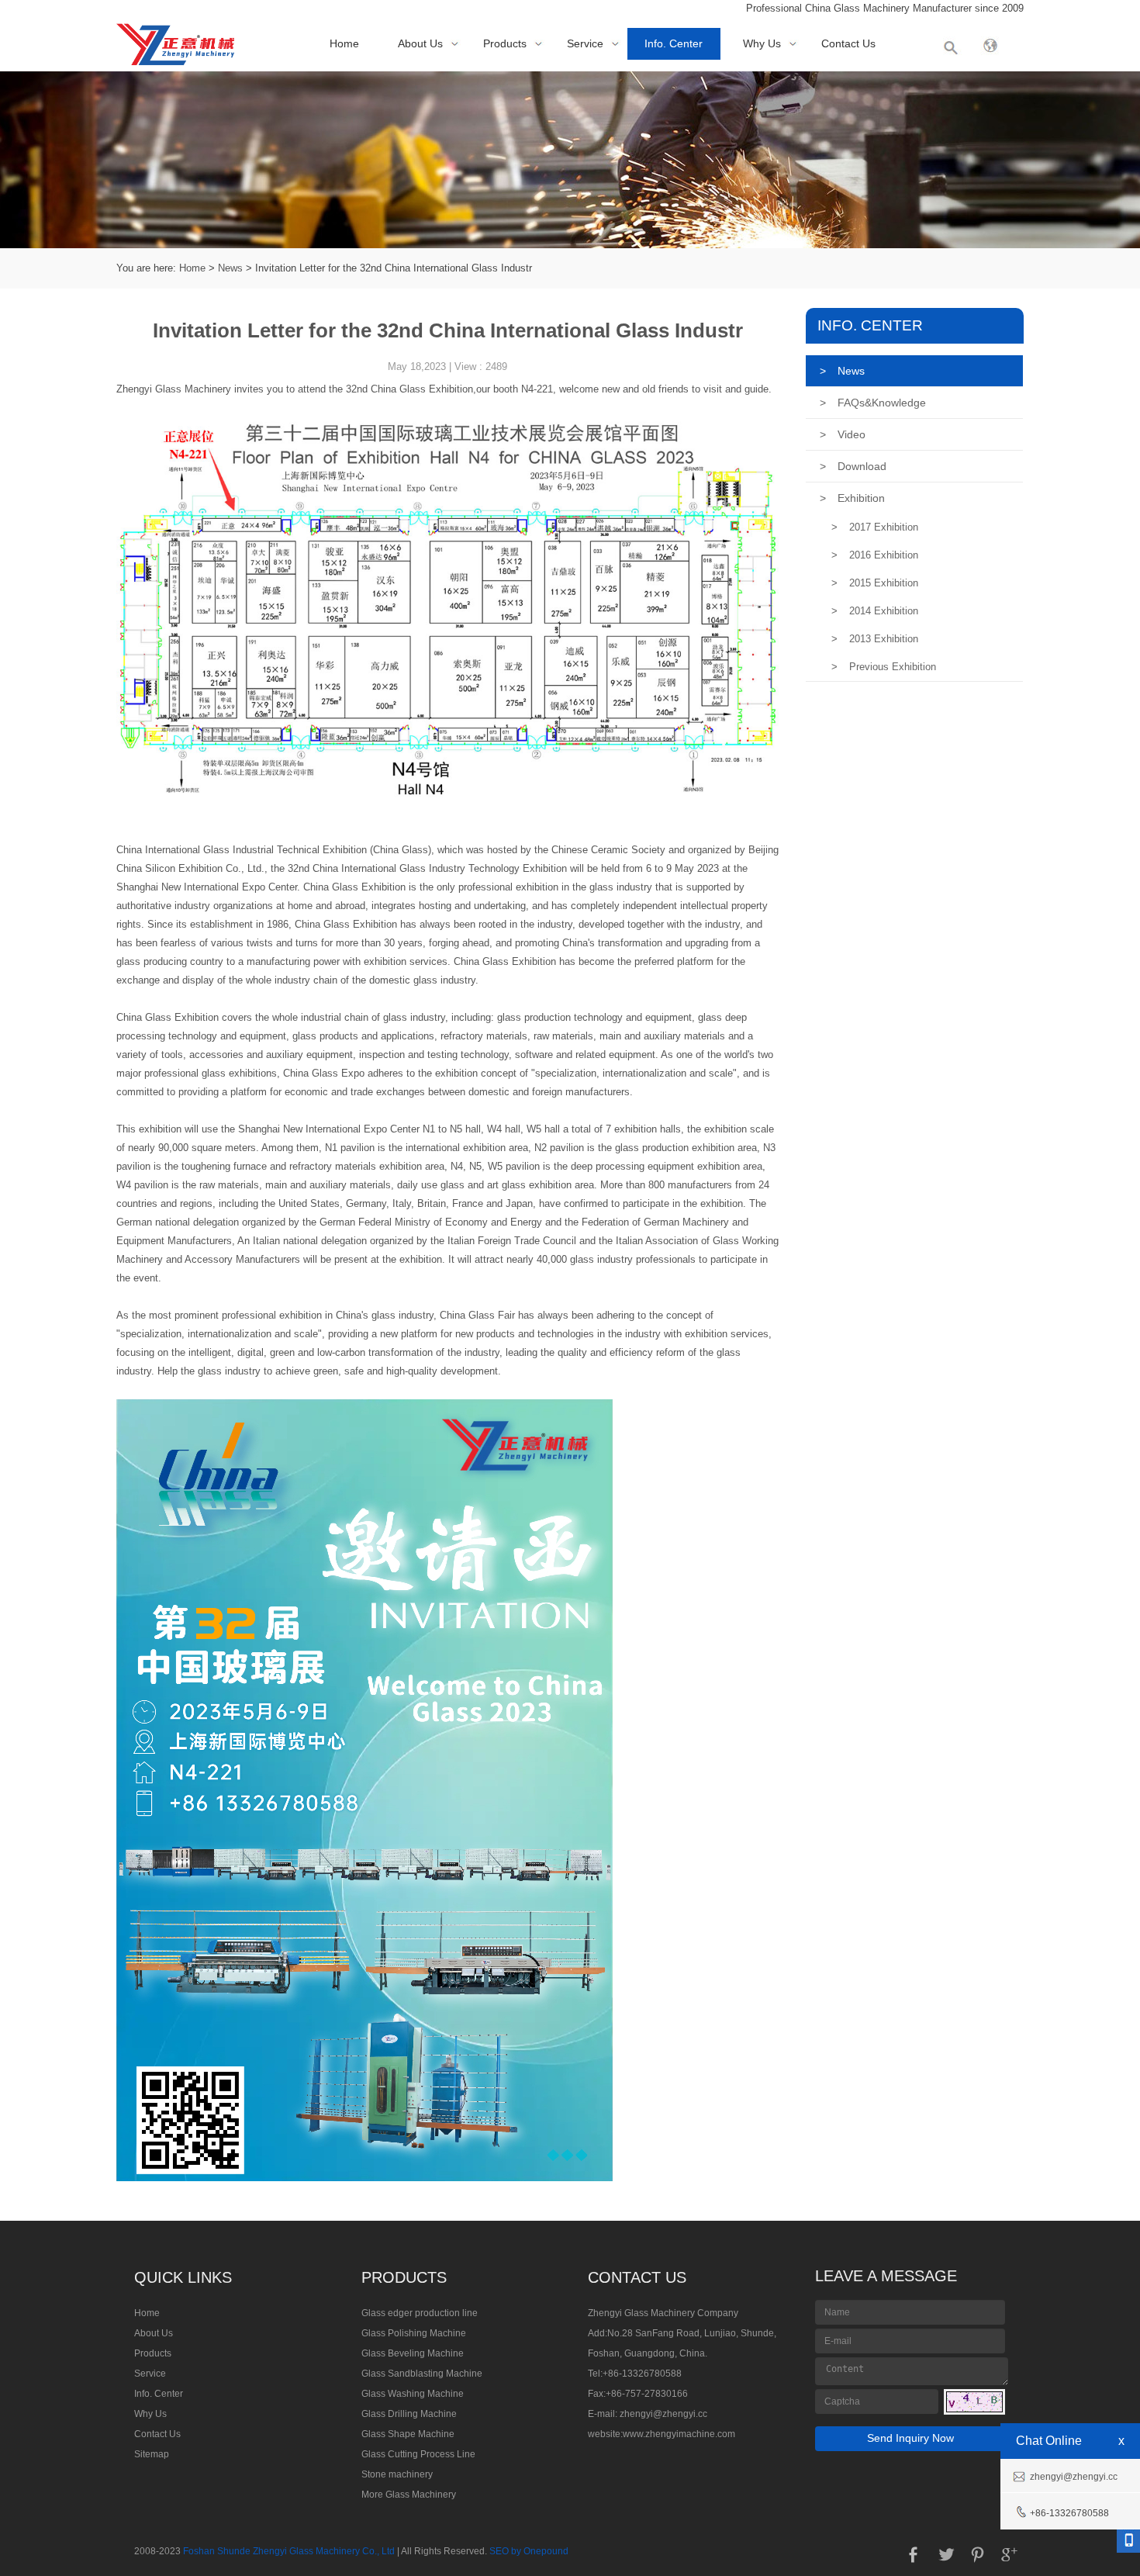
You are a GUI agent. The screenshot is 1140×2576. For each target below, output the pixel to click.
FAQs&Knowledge (873, 403)
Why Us (762, 43)
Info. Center (674, 43)
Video (843, 434)
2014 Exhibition (875, 611)
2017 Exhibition (875, 527)
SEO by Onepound (529, 2551)
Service (585, 43)
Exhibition (852, 498)
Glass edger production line (420, 2313)
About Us (420, 43)
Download (853, 466)
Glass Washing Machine (413, 2394)
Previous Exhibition (884, 667)
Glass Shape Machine (408, 2434)
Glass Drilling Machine (409, 2414)
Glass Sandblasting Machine (422, 2374)
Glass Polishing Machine (414, 2333)
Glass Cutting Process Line (418, 2454)
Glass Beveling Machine (413, 2353)
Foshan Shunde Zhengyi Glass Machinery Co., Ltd (289, 2551)
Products (505, 43)
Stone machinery (397, 2474)
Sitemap (152, 2454)
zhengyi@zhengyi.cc (663, 2414)
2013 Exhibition (875, 639)
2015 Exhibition (875, 583)
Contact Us (848, 43)
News (230, 268)
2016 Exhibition (875, 555)
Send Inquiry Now (910, 2438)
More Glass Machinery (409, 2495)
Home (344, 43)
